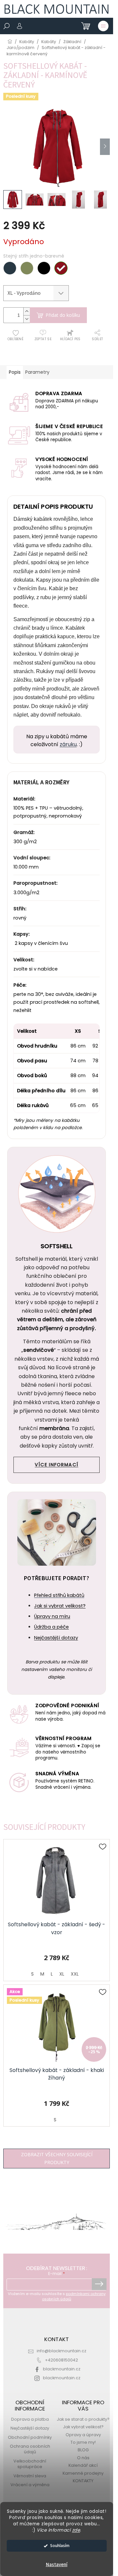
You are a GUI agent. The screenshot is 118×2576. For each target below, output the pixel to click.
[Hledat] (7, 26)
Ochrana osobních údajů (30, 2449)
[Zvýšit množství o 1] (27, 311)
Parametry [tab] (37, 372)
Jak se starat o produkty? (83, 2419)
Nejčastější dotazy (56, 1638)
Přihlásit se (99, 2284)
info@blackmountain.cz (61, 2351)
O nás (83, 2458)
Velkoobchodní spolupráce (30, 2464)
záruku (68, 744)
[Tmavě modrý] (10, 268)
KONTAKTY (83, 2481)
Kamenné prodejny (83, 2473)
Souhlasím (60, 2546)
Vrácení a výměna (30, 2485)
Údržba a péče (51, 1627)
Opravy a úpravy (83, 2435)
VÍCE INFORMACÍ (57, 1465)
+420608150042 (61, 2360)
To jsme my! (83, 2442)
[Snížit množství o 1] (27, 319)
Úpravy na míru (52, 1616)
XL (62, 1974)
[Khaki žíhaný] (27, 268)
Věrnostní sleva (30, 2476)
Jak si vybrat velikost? (60, 1606)
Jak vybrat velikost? (83, 2427)
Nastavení (57, 2565)
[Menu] (103, 26)
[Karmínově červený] (61, 268)
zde (76, 2530)
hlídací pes (70, 339)
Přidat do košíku (63, 315)
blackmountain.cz (62, 2369)
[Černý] (44, 268)
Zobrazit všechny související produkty (57, 2158)
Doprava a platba (30, 2419)
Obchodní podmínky (30, 2437)
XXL (75, 1974)
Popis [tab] (15, 372)
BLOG (83, 2450)
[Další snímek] (105, 147)
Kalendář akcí (83, 2465)
